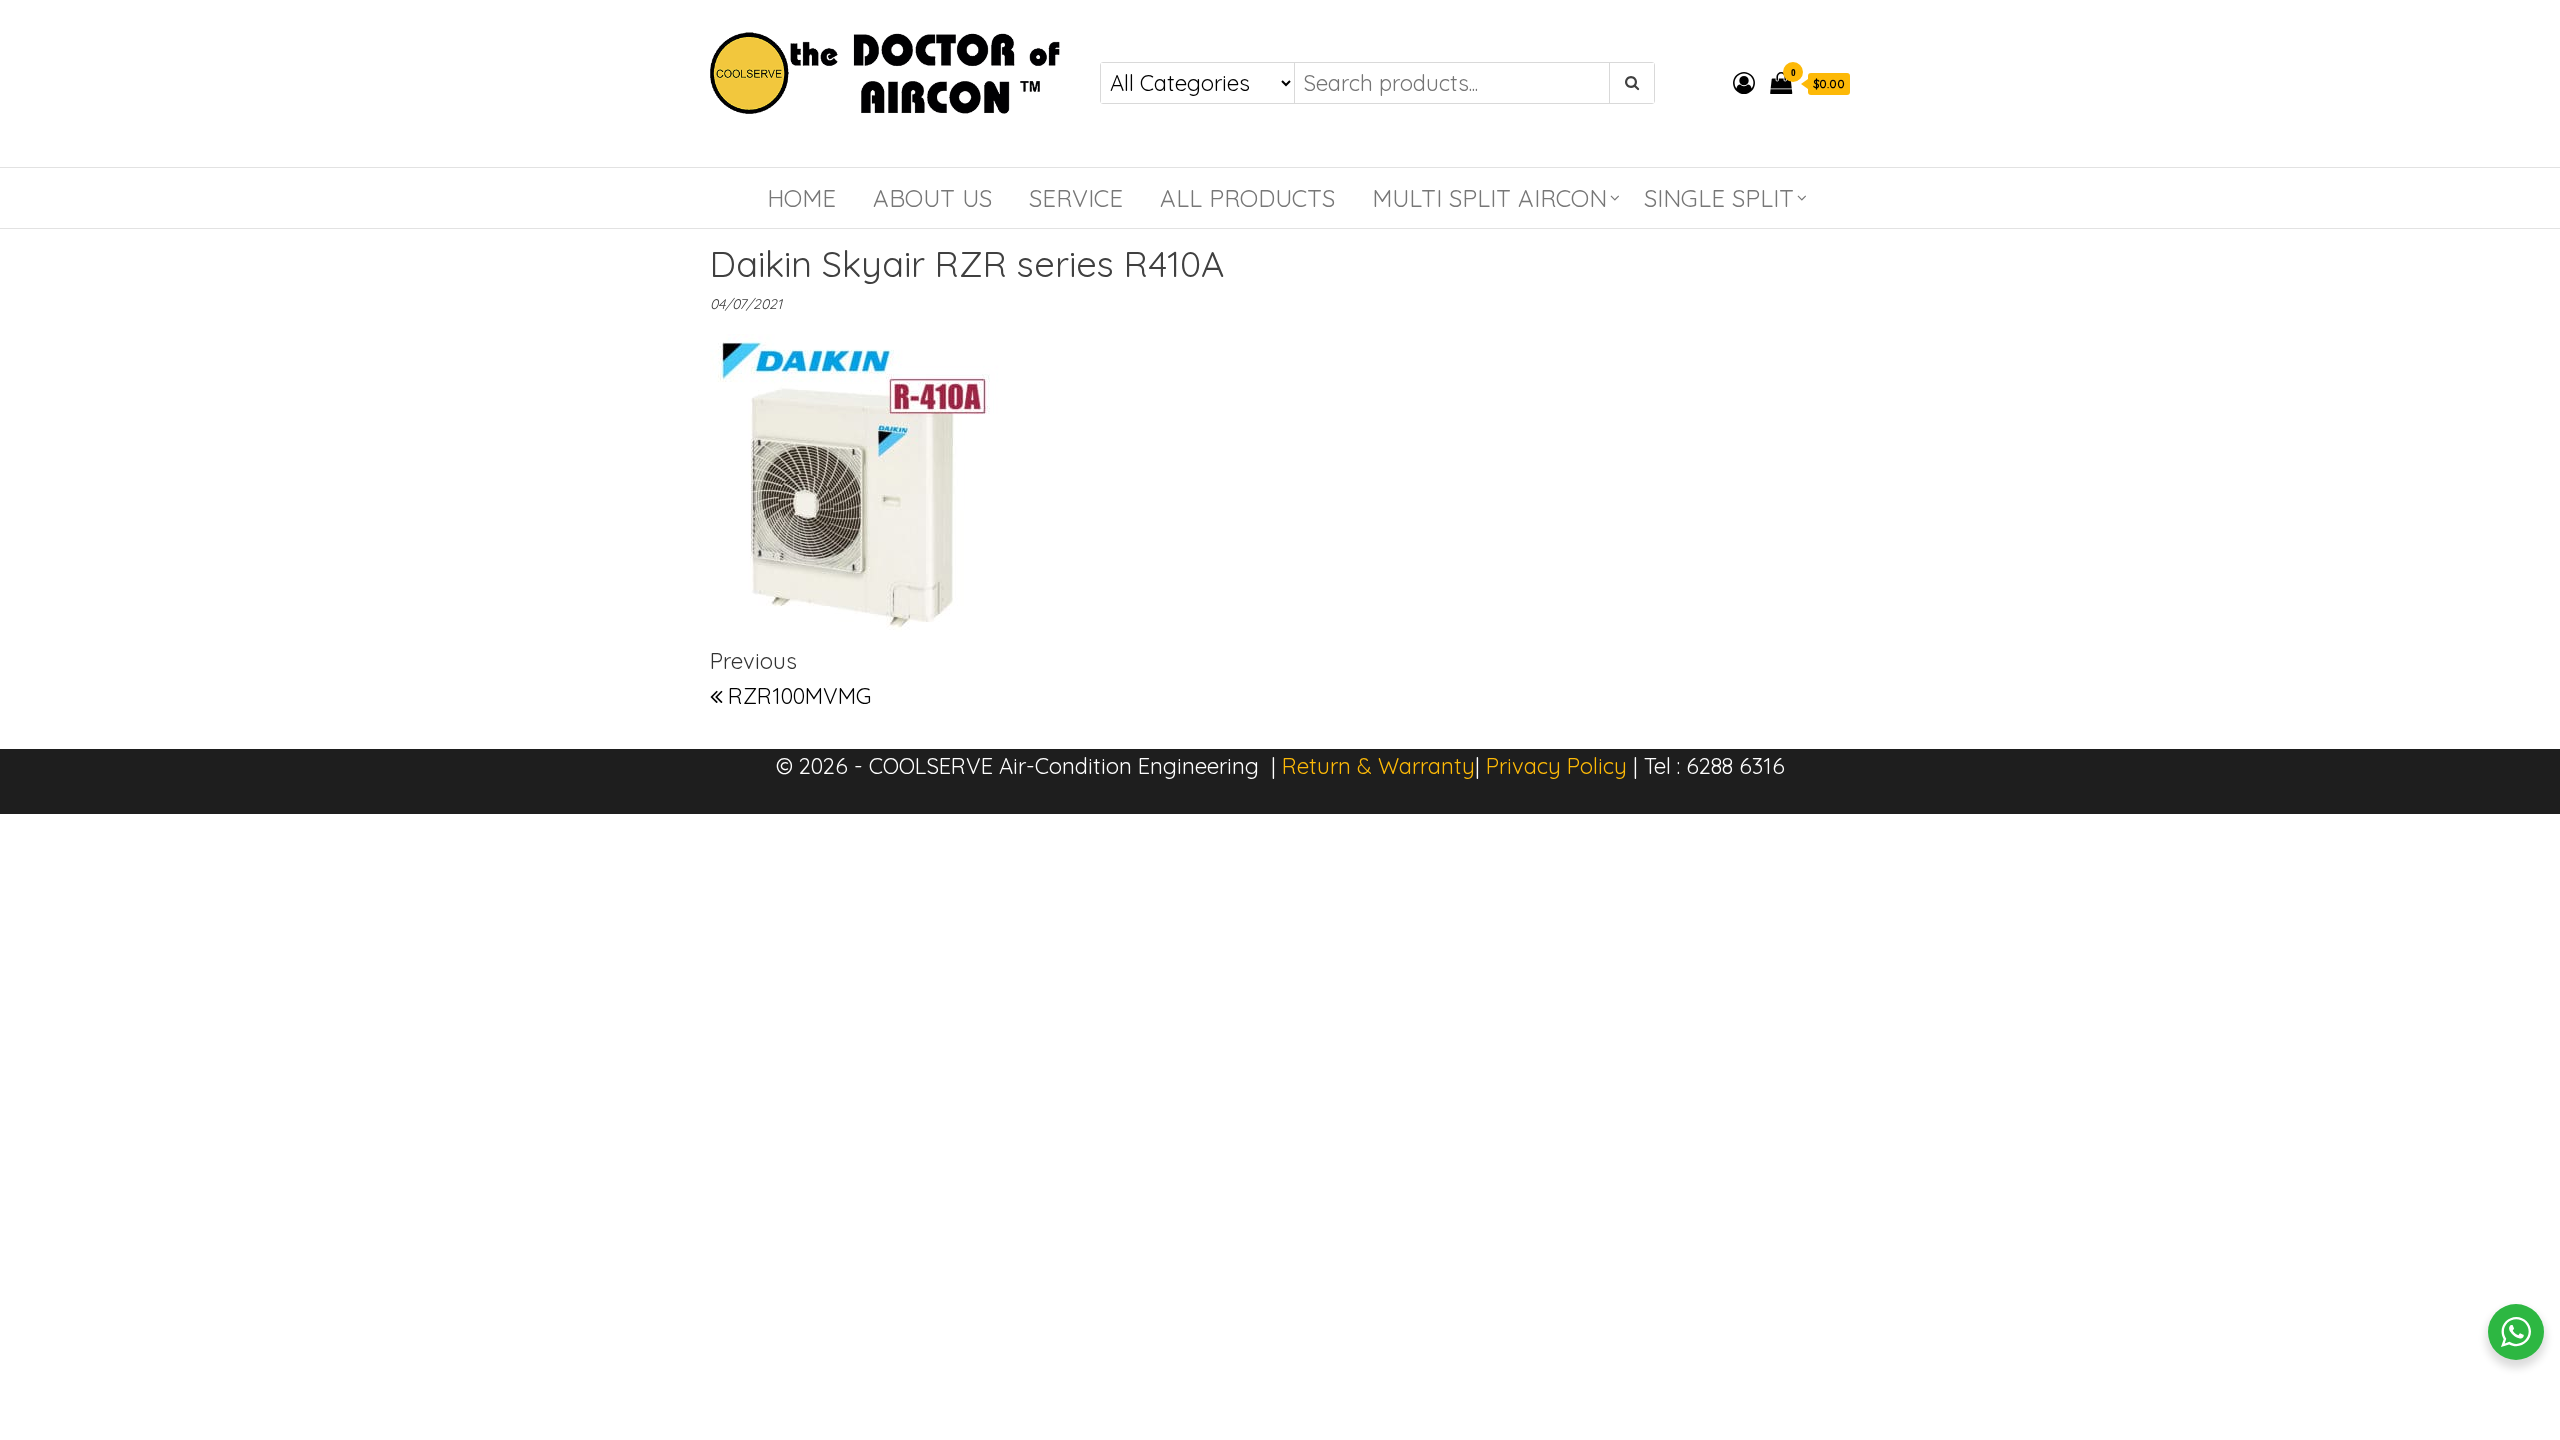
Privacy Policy (1556, 766)
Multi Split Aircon (1489, 198)
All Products (1247, 198)
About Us (932, 198)
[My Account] (1744, 83)
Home (801, 198)
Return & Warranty (1378, 766)
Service (1076, 198)
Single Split (1719, 198)
